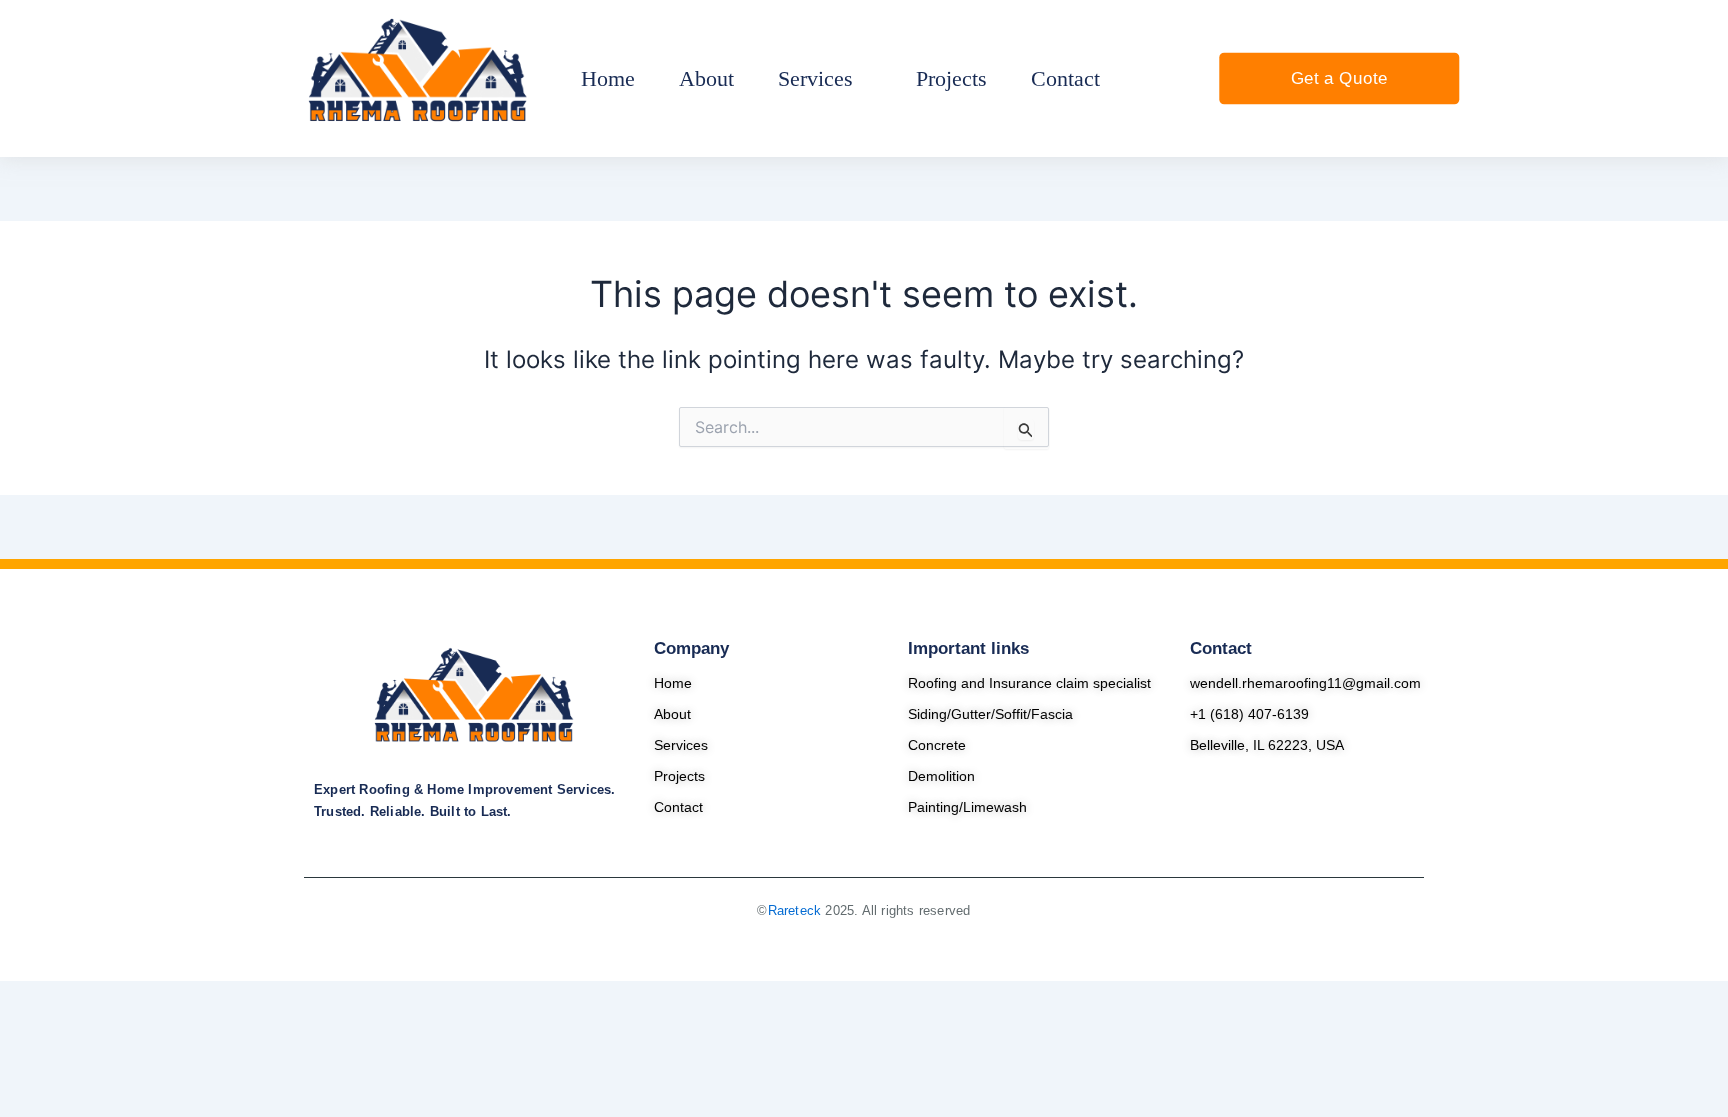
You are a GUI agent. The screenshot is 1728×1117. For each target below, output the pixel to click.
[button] (825, 79)
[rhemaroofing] (474, 697)
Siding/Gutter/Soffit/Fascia (990, 714)
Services (681, 745)
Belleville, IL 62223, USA (1267, 745)
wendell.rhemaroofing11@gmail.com (1305, 683)
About (672, 714)
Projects (679, 776)
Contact (678, 807)
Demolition (941, 776)
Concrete (937, 745)
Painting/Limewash (967, 807)
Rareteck (795, 910)
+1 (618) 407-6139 (1249, 714)
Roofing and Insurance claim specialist (1029, 683)
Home (673, 683)
